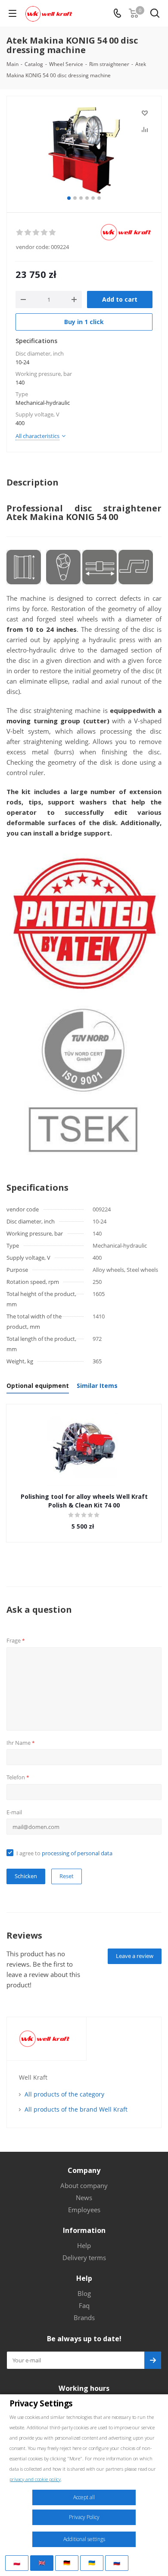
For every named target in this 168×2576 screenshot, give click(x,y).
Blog (84, 2293)
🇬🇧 (42, 2563)
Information (84, 2230)
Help (84, 2245)
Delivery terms (84, 2258)
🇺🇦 (92, 2563)
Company (84, 2170)
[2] (28, 233)
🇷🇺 (117, 2563)
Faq (84, 2305)
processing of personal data (77, 1853)
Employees (84, 2210)
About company (84, 2185)
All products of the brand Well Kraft (76, 2109)
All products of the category (64, 2094)
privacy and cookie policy (35, 2479)
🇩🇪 (67, 2563)
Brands (84, 2317)
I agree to (64, 1853)
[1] (20, 233)
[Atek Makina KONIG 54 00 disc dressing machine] (84, 150)
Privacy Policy (84, 2517)
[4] (45, 233)
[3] (36, 233)
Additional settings (84, 2539)
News (84, 2198)
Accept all (84, 2497)
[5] (53, 233)
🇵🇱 (17, 2563)
